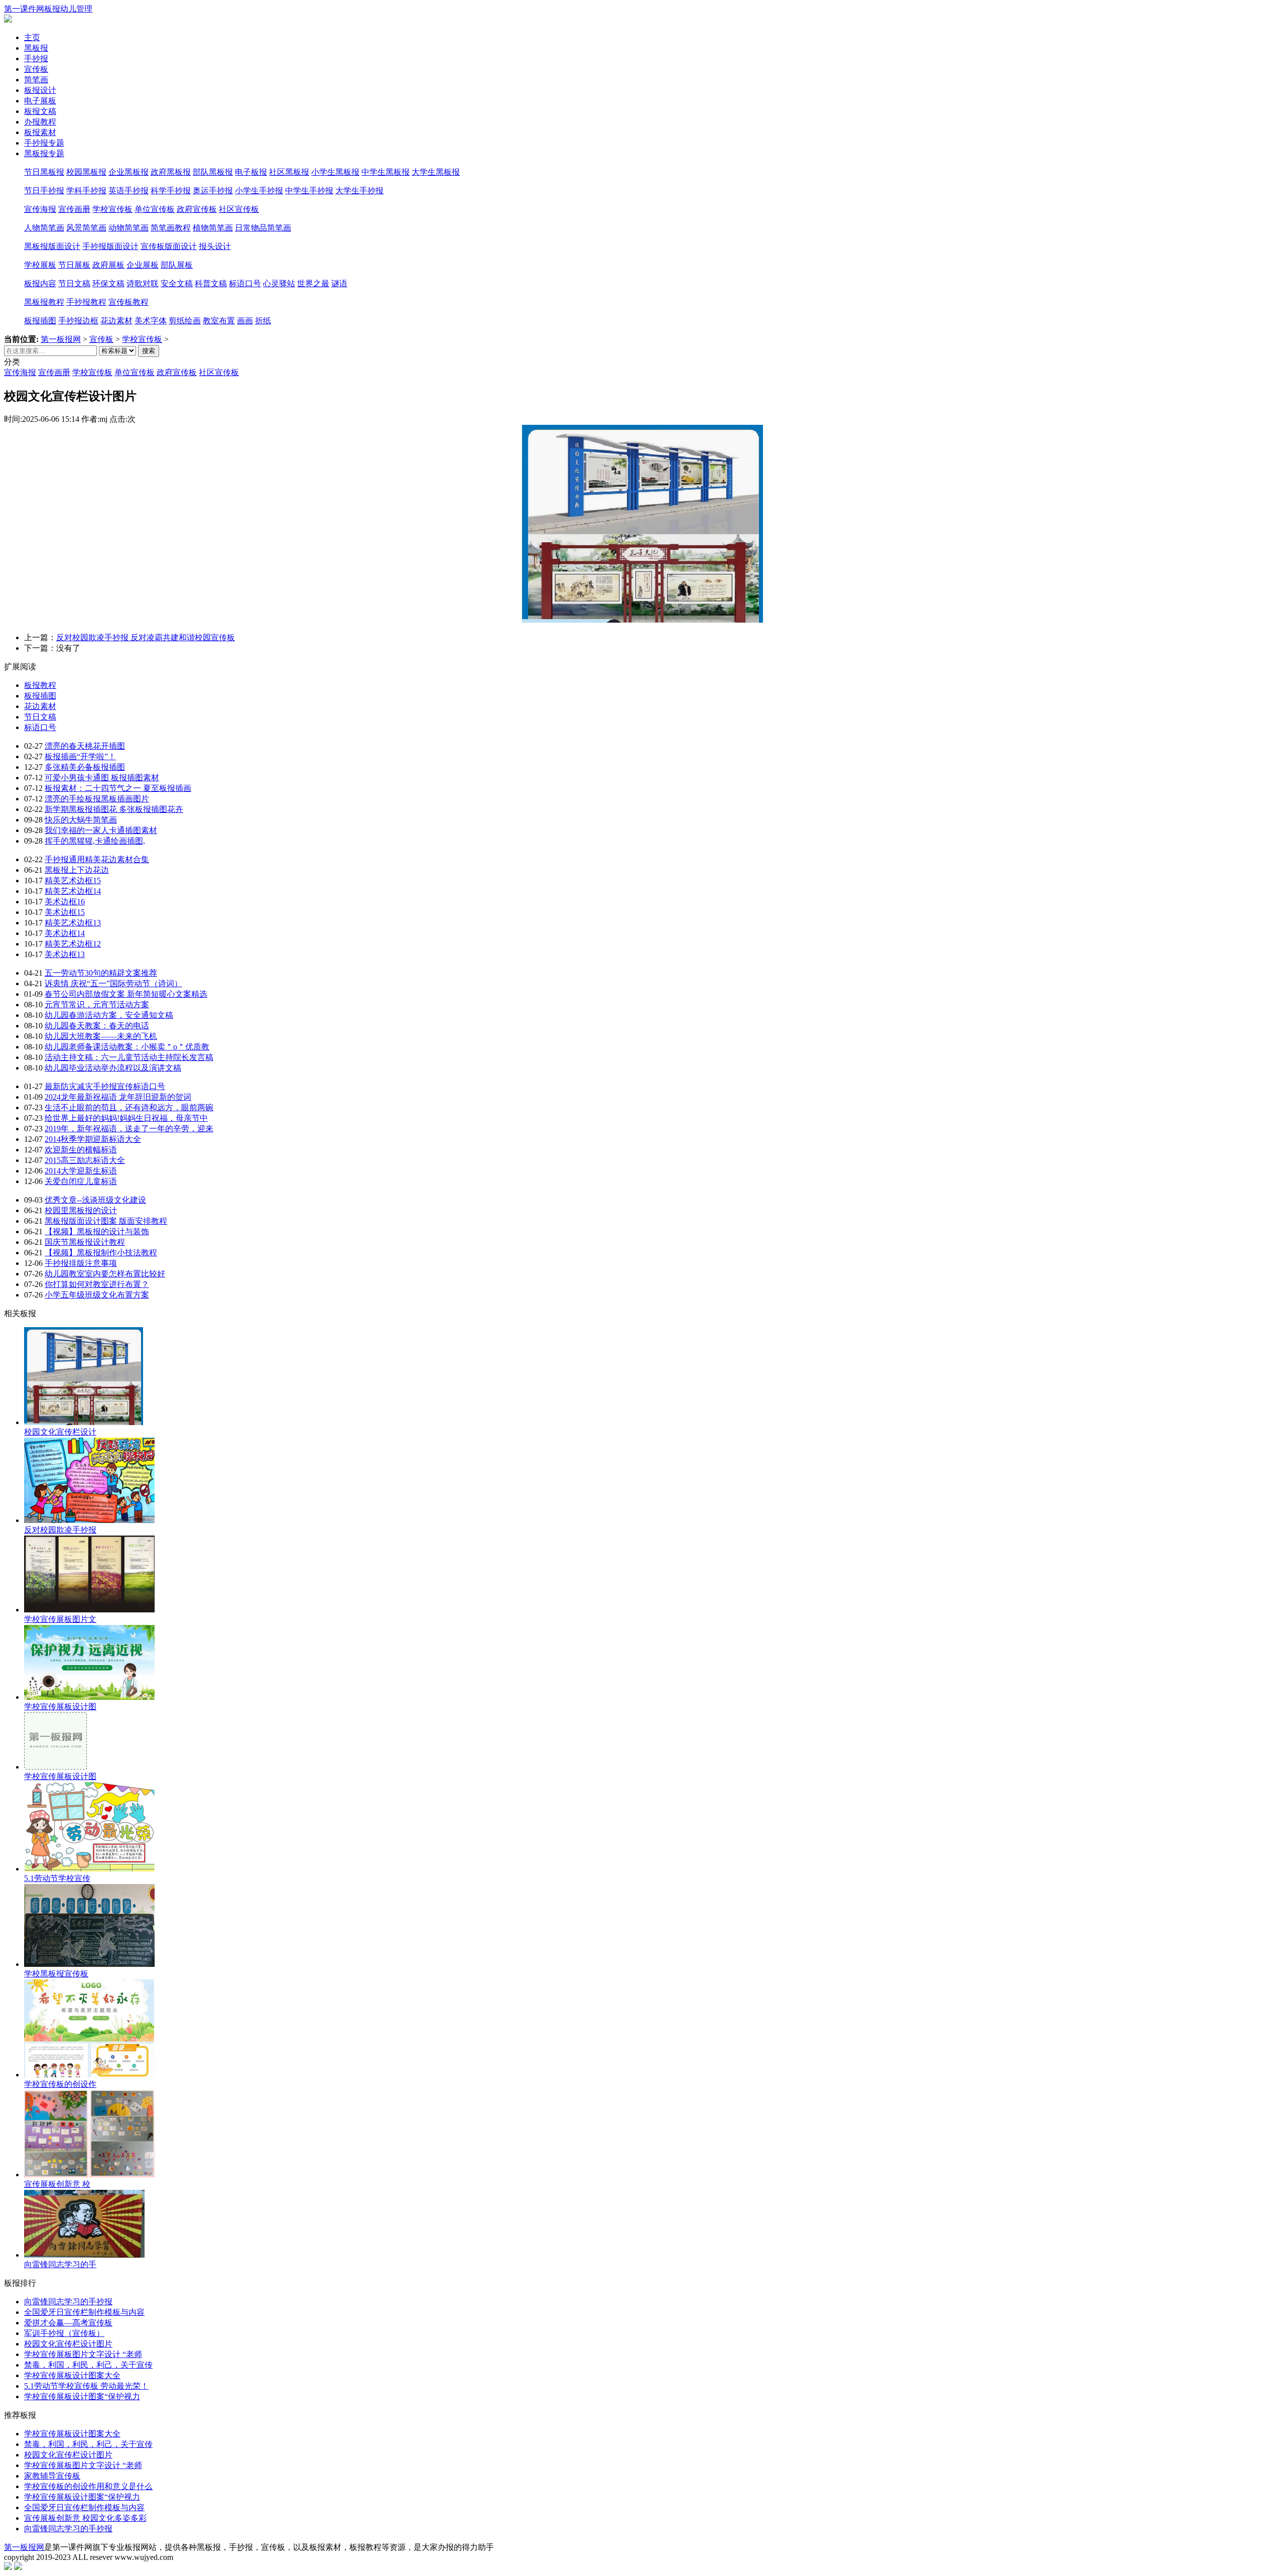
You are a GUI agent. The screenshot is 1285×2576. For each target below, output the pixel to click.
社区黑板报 (289, 172)
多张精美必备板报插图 (85, 767)
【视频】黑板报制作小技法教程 (101, 1253)
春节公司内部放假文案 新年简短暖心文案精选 (126, 994)
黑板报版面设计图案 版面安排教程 (106, 1221)
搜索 (149, 351)
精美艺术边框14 (73, 891)
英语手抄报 (128, 191)
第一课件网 (24, 9)
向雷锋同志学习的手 (60, 2264)
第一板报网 (61, 339)
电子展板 (40, 101)
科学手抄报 (171, 191)
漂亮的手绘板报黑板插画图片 (97, 799)
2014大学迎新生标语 (81, 1171)
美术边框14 (65, 933)
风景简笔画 (86, 228)
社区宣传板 (239, 209)
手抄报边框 (78, 321)
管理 (84, 9)
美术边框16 (65, 902)
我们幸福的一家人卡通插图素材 (101, 830)
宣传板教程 (128, 302)
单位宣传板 (155, 209)
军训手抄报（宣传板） (64, 2333)
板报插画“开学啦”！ (80, 756)
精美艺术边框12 (73, 944)
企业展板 (143, 265)
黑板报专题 (44, 153)
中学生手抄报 (309, 191)
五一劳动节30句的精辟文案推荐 (101, 973)
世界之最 (313, 283)
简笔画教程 (171, 228)
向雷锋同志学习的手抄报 (68, 2302)
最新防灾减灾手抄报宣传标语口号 (105, 1086)
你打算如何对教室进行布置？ (97, 1284)
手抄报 (36, 58)
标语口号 (245, 283)
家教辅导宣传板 (52, 2476)
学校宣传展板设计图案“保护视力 (82, 2396)
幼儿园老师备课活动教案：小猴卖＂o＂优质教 (127, 1047)
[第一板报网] (8, 20)
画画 (245, 321)
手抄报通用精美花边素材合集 (97, 859)
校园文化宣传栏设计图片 (68, 2344)
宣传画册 (74, 209)
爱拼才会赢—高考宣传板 (68, 2323)
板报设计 (40, 90)
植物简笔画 (213, 228)
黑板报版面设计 (52, 246)
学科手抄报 (86, 191)
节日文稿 (74, 283)
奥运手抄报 (213, 191)
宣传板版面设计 (169, 246)
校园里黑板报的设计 (81, 1210)
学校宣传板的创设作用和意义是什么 (88, 2486)
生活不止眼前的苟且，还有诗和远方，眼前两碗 (129, 1107)
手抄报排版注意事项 (81, 1263)
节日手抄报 (44, 191)
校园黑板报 (86, 172)
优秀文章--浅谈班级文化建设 (95, 1200)
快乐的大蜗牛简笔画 (81, 820)
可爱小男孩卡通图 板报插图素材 (102, 778)
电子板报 (251, 172)
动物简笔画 (128, 228)
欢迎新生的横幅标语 (81, 1150)
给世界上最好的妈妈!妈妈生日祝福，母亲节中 (126, 1118)
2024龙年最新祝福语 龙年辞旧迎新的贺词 (118, 1097)
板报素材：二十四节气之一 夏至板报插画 (118, 788)
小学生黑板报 (335, 172)
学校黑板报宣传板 (56, 1974)
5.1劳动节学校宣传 (57, 1878)
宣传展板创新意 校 (57, 2184)
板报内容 (40, 283)
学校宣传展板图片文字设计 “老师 (83, 2354)
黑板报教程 (44, 302)
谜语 (339, 283)
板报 (52, 9)
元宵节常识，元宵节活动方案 (97, 1005)
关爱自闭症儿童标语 (81, 1181)
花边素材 (116, 321)
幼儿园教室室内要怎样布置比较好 (105, 1274)
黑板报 (36, 48)
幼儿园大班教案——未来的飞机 (101, 1036)
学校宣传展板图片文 (60, 1619)
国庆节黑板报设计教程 (85, 1242)
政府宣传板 (197, 209)
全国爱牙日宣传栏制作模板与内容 (84, 2312)
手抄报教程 (86, 302)
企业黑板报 (128, 172)
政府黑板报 (171, 172)
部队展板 (177, 265)
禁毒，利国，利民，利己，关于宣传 (88, 2365)
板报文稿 (40, 111)
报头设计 (215, 246)
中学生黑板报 (385, 172)
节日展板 (74, 265)
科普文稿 (211, 283)
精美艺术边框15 (73, 881)
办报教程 (40, 122)
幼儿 (68, 9)
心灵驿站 (279, 283)
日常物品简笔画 (263, 228)
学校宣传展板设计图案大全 (72, 2375)
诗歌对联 (143, 283)
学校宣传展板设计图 (60, 1707)
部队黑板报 (213, 172)
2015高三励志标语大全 (85, 1160)
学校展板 (40, 265)
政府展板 (108, 265)
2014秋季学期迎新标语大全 (93, 1139)
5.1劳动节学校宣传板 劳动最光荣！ (86, 2386)
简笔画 (36, 80)
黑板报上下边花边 (77, 870)
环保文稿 (108, 283)
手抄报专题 (44, 143)
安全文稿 (177, 283)
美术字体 (151, 321)
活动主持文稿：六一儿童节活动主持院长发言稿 (129, 1057)
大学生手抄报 (359, 191)
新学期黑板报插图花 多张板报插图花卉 (114, 809)
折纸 (263, 321)
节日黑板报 (44, 172)
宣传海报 (40, 209)
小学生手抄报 (259, 191)
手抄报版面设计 (110, 246)
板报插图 (40, 321)
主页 (32, 37)
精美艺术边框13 (73, 923)
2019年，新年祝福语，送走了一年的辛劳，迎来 (129, 1129)
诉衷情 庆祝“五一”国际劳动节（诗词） (113, 983)
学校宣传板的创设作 (60, 2084)
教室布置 (219, 321)
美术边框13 (65, 954)
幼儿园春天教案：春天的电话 (97, 1026)
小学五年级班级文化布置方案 (97, 1295)
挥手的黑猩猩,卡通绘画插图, (95, 841)
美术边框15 (65, 912)
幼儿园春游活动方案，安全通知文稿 (109, 1015)
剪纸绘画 (185, 321)
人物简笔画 (44, 228)
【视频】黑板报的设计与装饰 (97, 1232)
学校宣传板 (112, 209)
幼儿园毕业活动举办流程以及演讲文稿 (113, 1068)
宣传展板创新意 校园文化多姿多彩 (85, 2518)
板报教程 (40, 685)
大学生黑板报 (436, 172)
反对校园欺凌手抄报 (60, 1530)
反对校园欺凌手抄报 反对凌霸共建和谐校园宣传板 (146, 637)
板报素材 (40, 132)
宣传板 (101, 339)
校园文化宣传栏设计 (60, 1432)
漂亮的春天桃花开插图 (85, 746)
